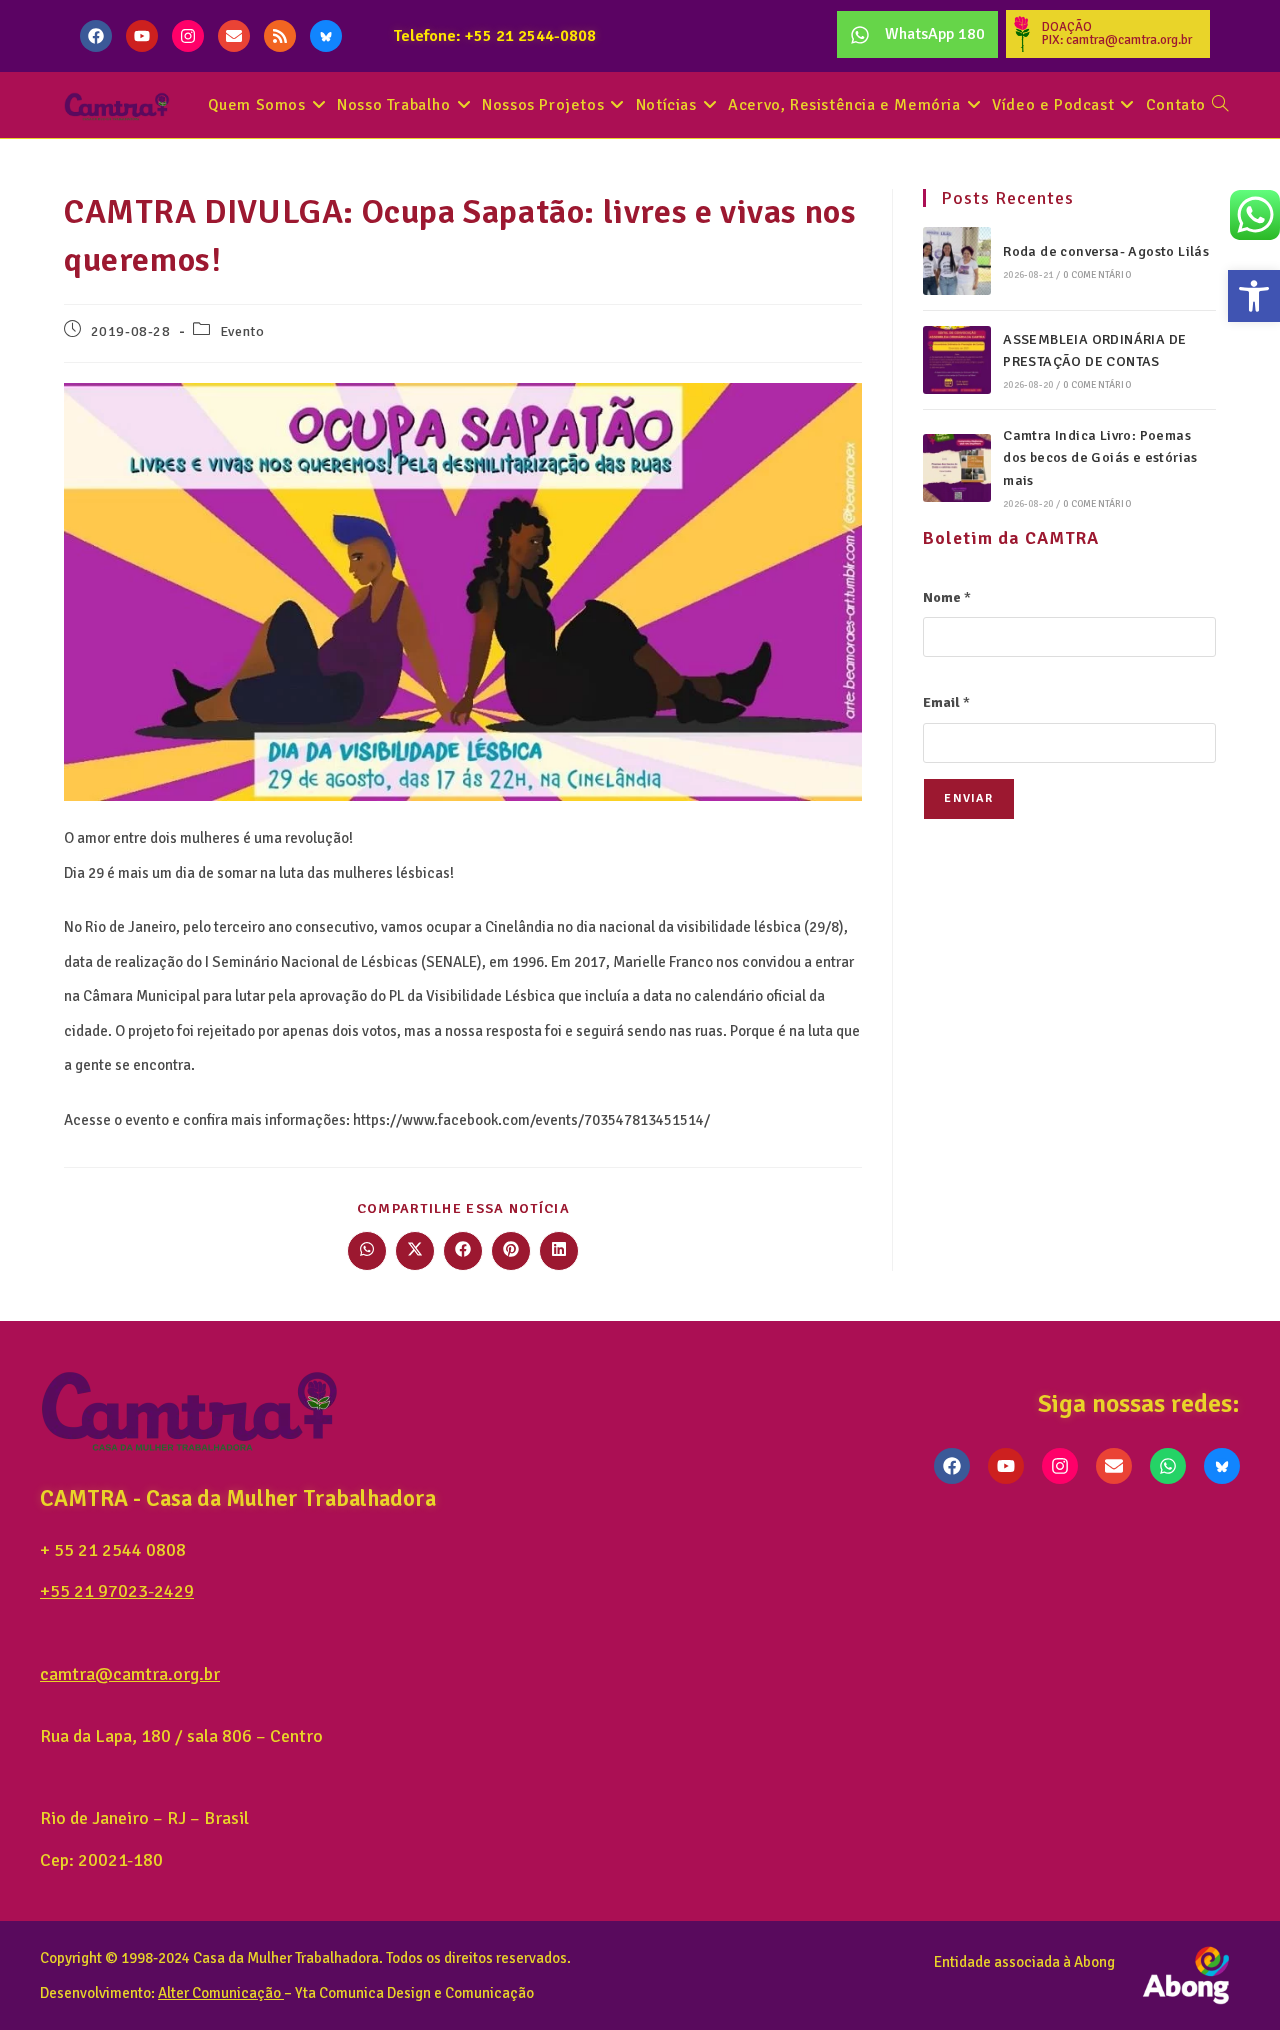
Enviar (968, 798)
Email (946, 702)
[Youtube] (142, 36)
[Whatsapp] (1168, 1466)
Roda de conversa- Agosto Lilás (1106, 251)
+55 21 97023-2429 (117, 1591)
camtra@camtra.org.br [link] (130, 1674)
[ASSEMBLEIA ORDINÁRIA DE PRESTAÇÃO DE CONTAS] (957, 360)
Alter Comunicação (219, 1993)
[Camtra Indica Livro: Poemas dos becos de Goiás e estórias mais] (957, 468)
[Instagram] (188, 36)
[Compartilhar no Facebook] (463, 1251)
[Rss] (280, 36)
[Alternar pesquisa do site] (1220, 105)
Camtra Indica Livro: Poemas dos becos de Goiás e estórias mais (1100, 458)
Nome (947, 597)
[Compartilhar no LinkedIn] (559, 1251)
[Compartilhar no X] (415, 1251)
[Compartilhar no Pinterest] (511, 1251)
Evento (242, 331)
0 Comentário (1096, 275)
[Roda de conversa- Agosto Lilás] (957, 261)
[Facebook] (96, 36)
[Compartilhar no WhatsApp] (367, 1251)
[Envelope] (234, 36)
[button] (1254, 296)
